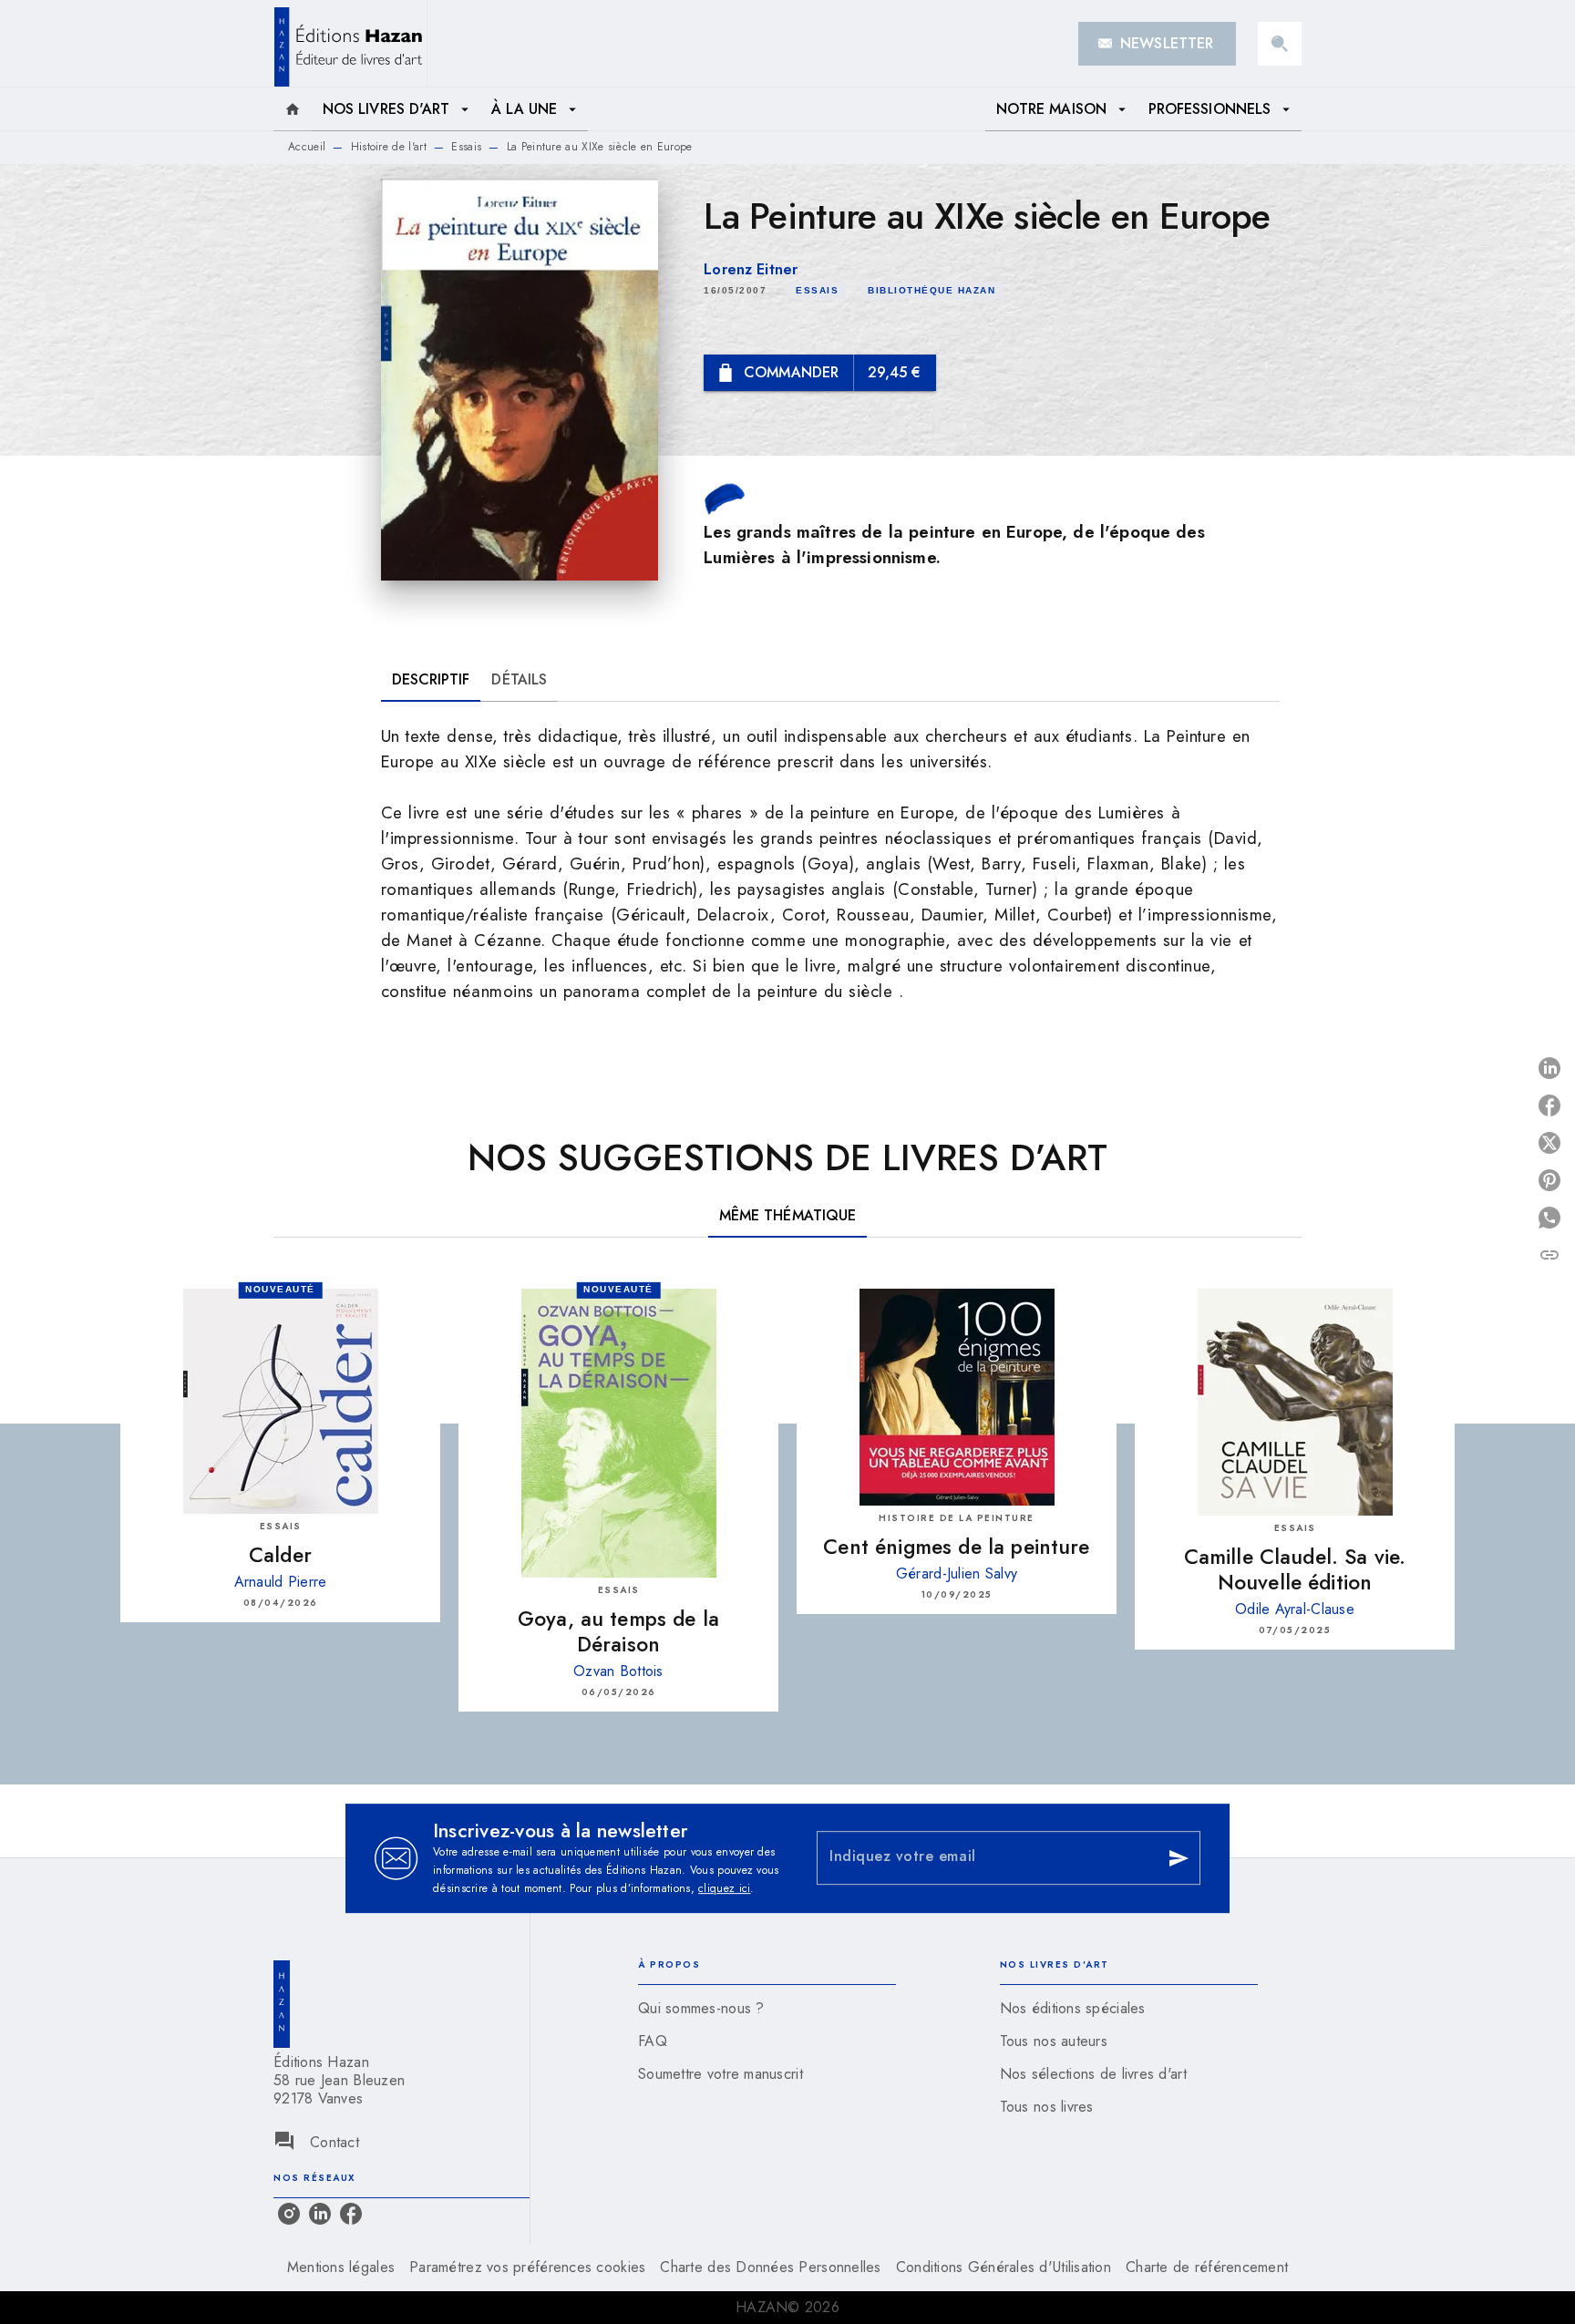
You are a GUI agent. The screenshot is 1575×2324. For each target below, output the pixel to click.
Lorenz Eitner (751, 269)
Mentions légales (341, 2267)
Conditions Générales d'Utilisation (1004, 2267)
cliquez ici (724, 1888)
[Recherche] (1280, 44)
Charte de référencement (1207, 2267)
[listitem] (289, 2214)
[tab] (293, 109)
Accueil (307, 147)
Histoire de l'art (389, 147)
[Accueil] (350, 43)
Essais (466, 147)
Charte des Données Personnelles (770, 2267)
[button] (1157, 44)
